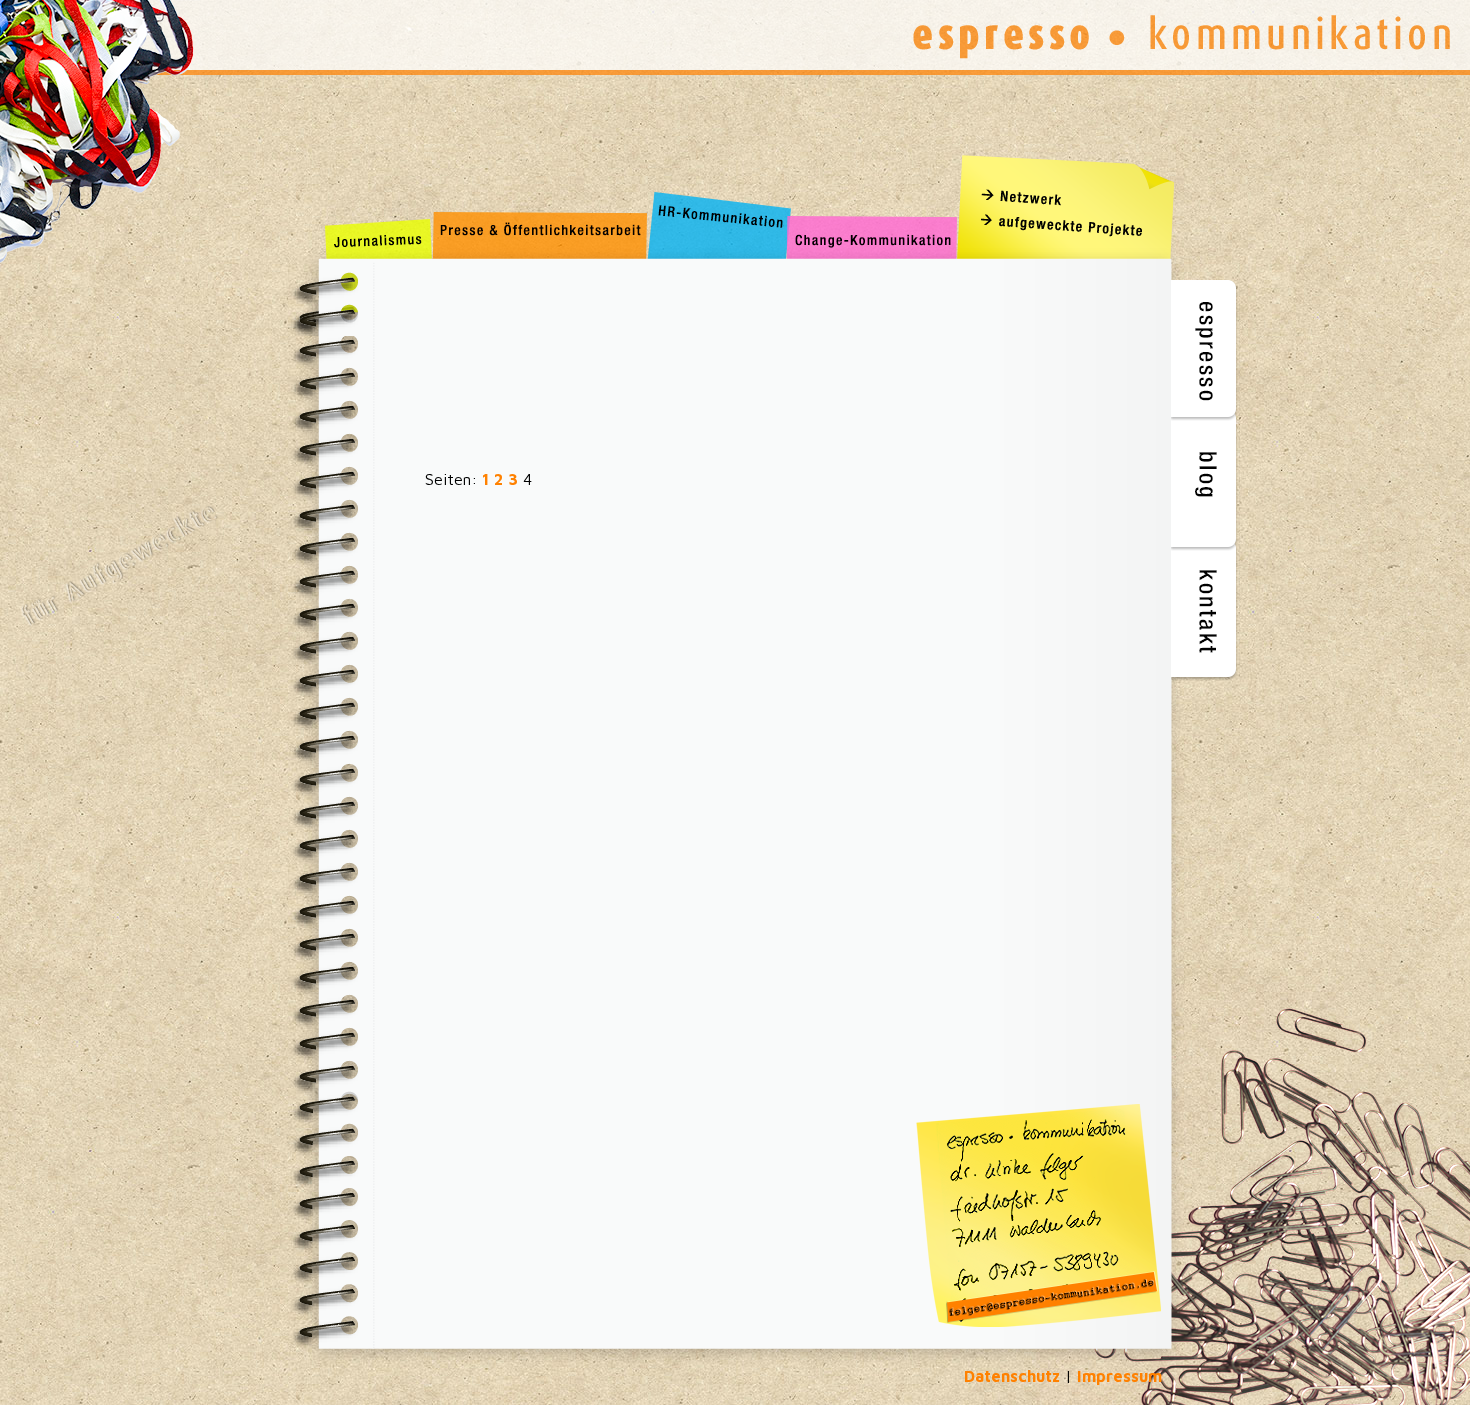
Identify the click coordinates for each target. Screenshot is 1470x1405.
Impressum (1119, 1376)
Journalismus (378, 237)
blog (1205, 480)
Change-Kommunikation (872, 237)
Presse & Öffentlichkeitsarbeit (538, 237)
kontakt (1205, 610)
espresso (1205, 350)
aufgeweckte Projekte (1071, 225)
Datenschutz (1012, 1376)
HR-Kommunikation (715, 237)
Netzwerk (1071, 195)
